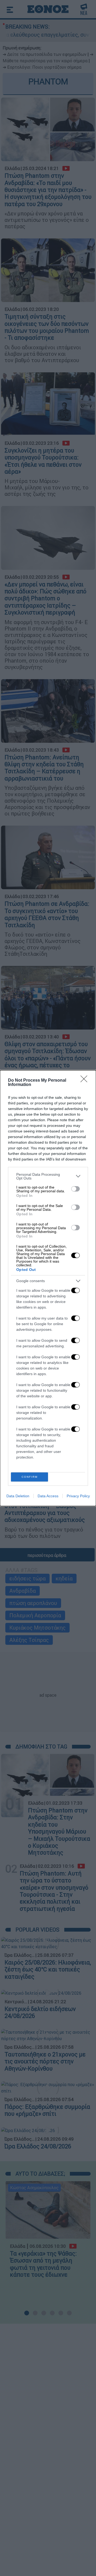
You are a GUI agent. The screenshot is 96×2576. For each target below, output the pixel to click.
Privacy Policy (78, 1496)
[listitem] (48, 1176)
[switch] (75, 1189)
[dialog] (48, 1288)
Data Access (48, 1496)
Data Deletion (18, 1496)
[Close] (86, 1081)
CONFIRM (30, 1477)
